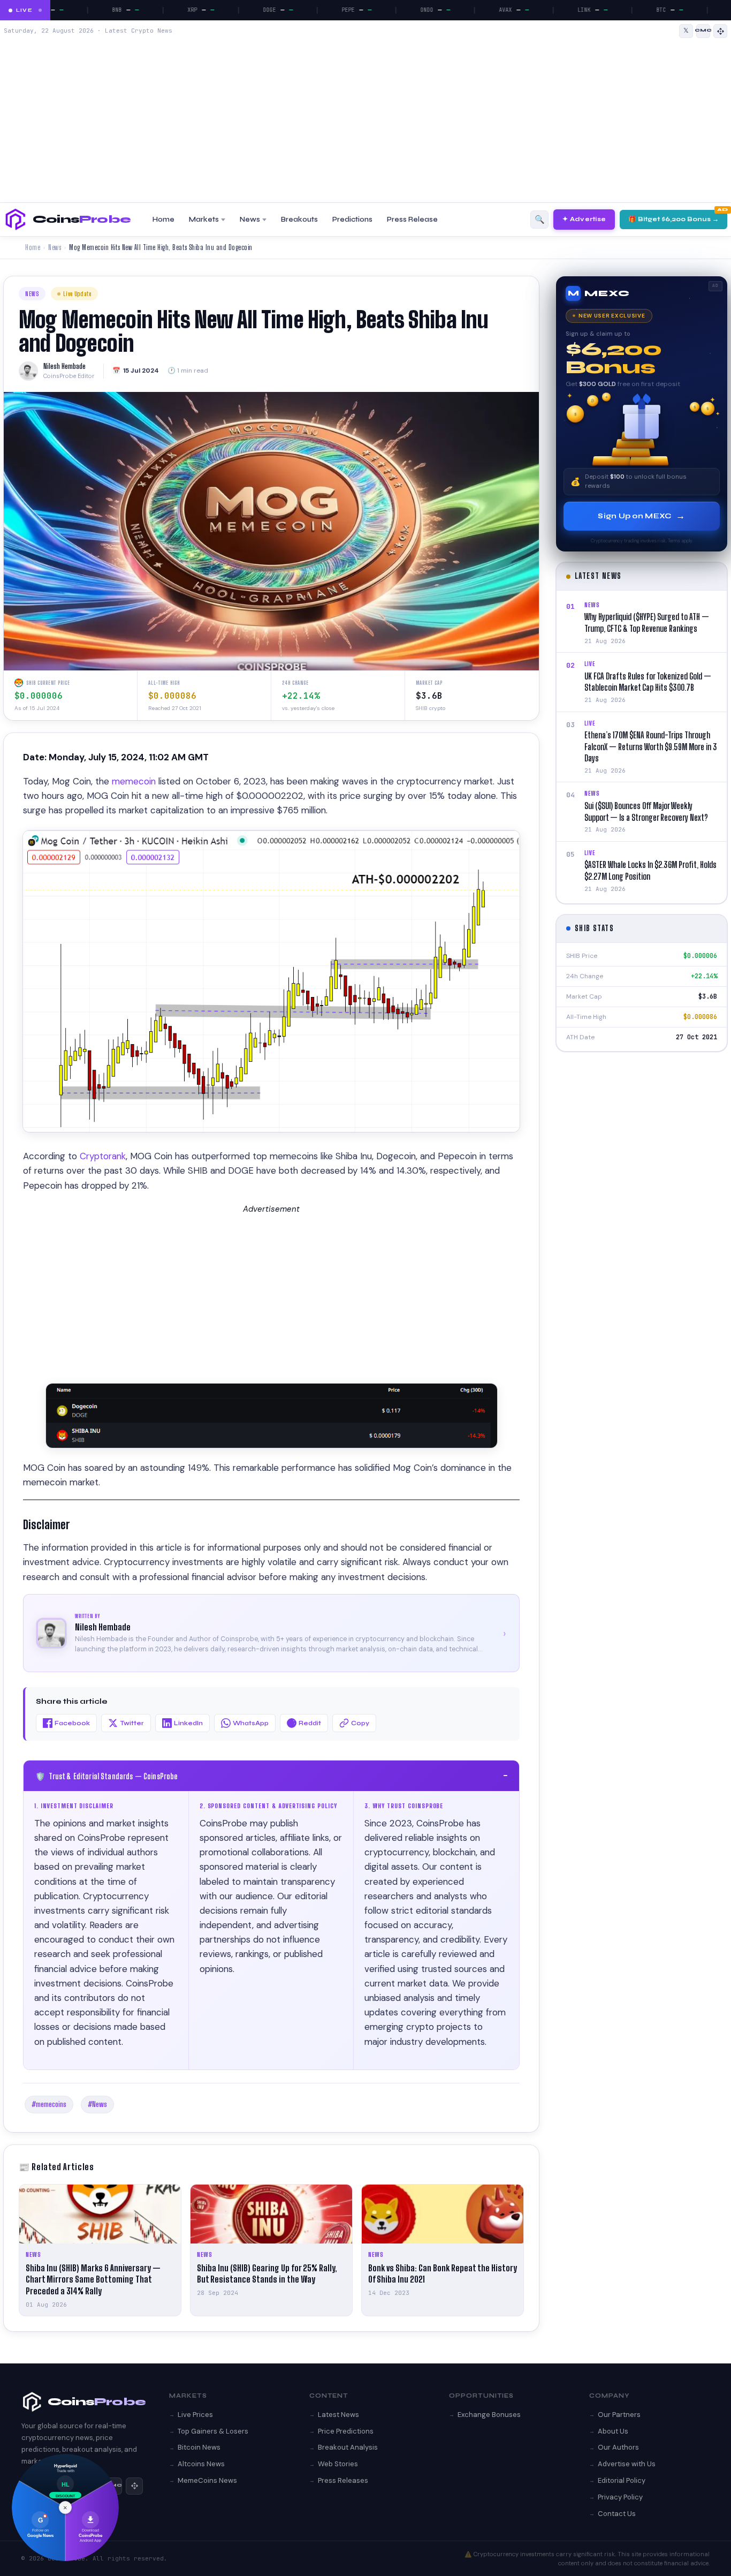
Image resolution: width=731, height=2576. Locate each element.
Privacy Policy (620, 2497)
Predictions (352, 220)
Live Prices (195, 2415)
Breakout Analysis (348, 2447)
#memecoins (49, 2104)
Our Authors (618, 2447)
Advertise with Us (627, 2464)
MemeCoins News (207, 2480)
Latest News (338, 2415)
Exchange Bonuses (489, 2415)
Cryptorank (103, 1156)
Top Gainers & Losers (213, 2431)
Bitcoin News (199, 2447)
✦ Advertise (584, 219)
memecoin (135, 781)
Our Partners (619, 2415)
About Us (613, 2431)
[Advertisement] (365, 118)
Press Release (412, 220)
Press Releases (343, 2480)
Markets (204, 220)
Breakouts (299, 220)
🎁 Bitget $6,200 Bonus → (673, 219)
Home (163, 220)
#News (97, 2104)
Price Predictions (346, 2431)
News (250, 220)
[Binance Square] (720, 31)
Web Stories (338, 2464)
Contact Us (617, 2514)
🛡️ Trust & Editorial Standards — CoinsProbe (271, 1776)
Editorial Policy (622, 2480)
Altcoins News (201, 2464)
